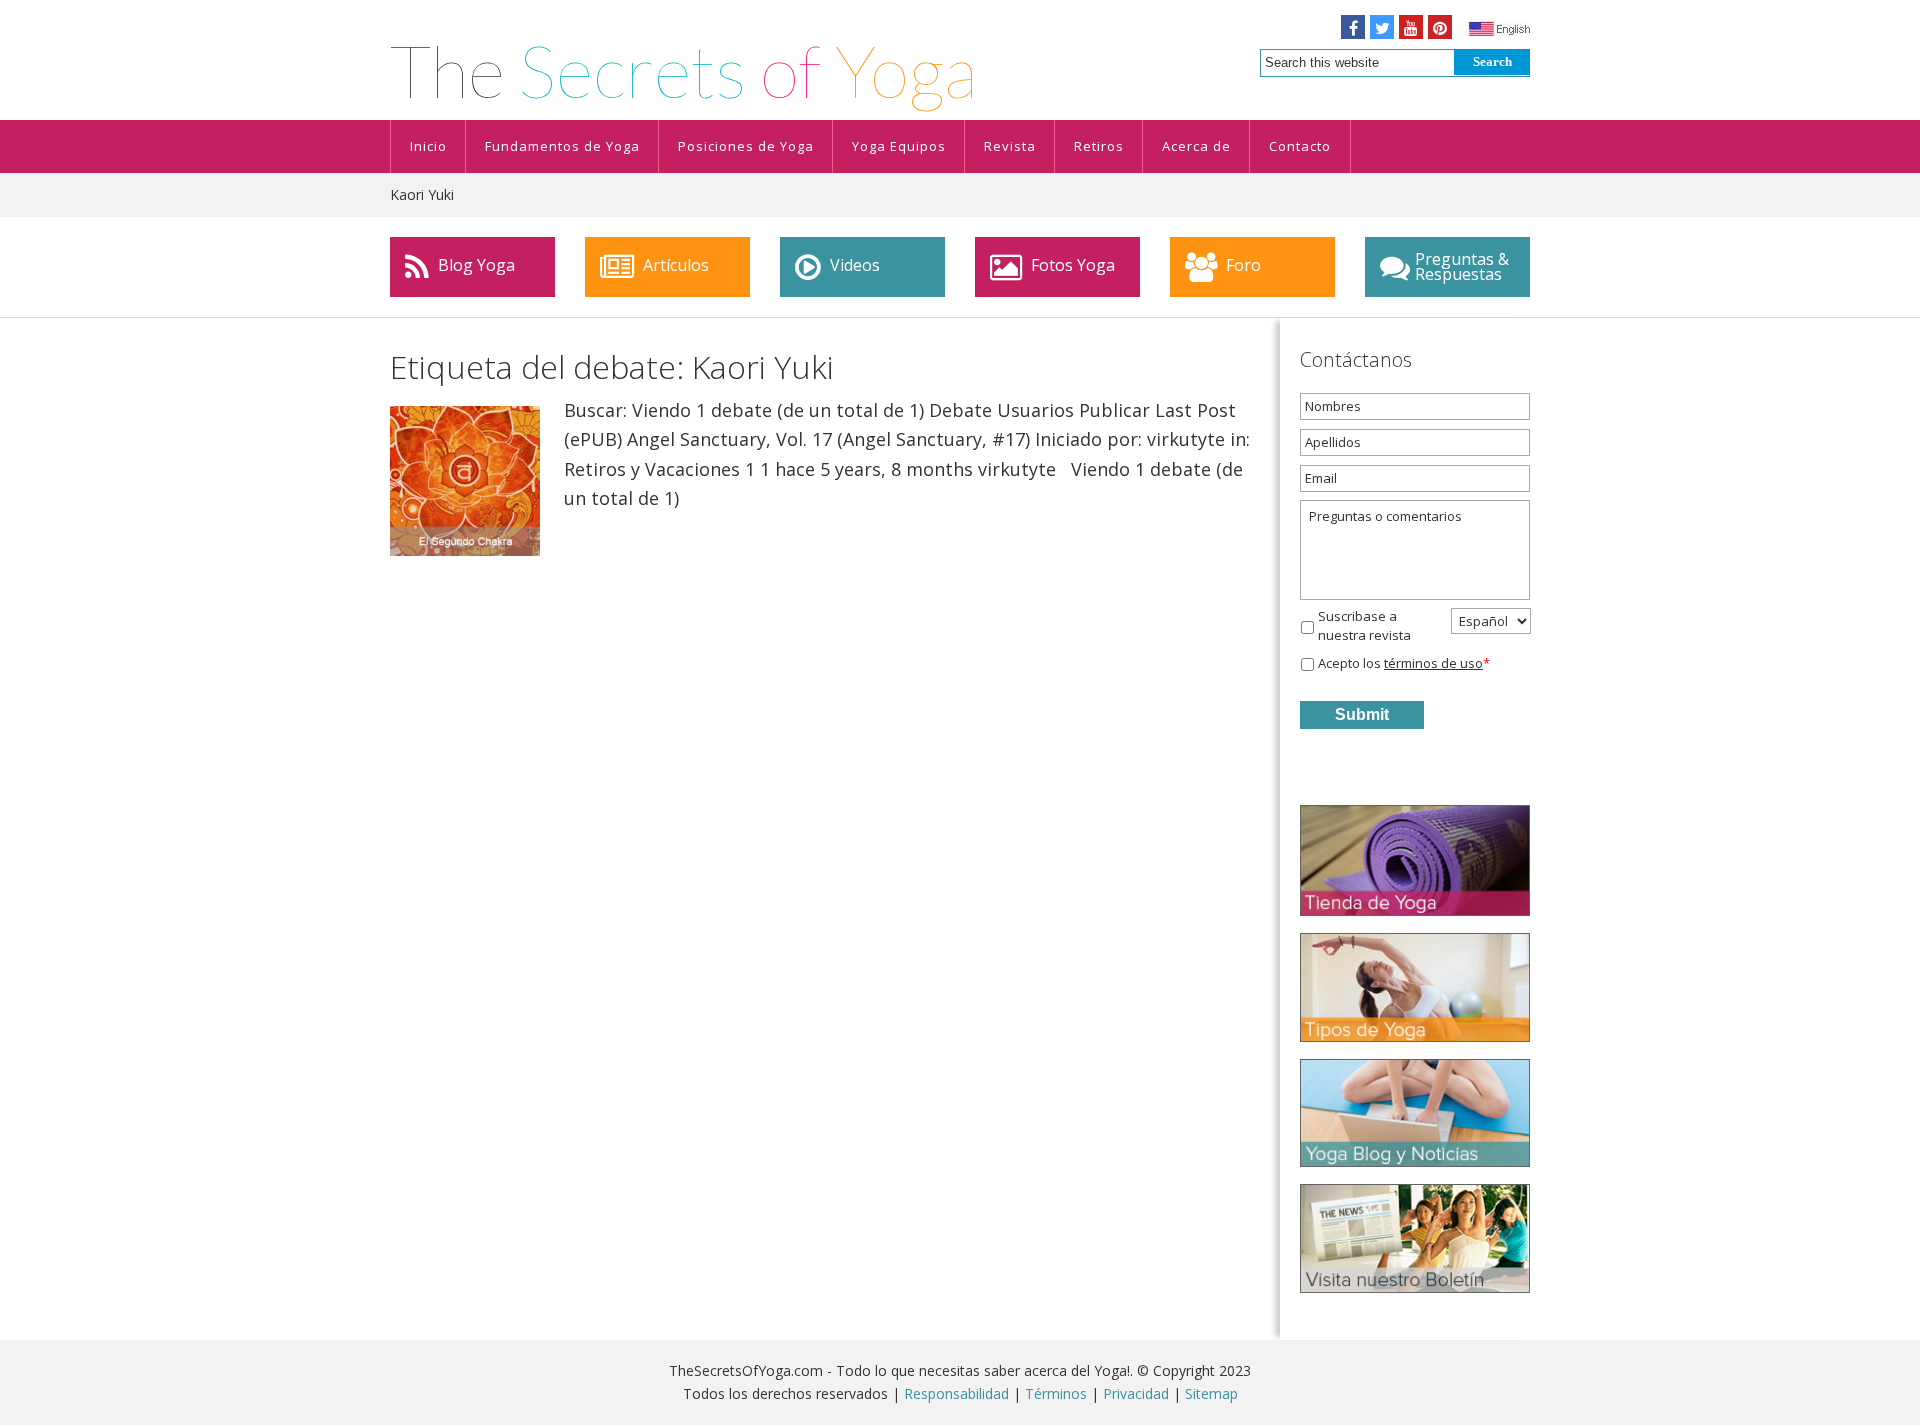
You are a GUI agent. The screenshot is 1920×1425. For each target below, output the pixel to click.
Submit (1362, 714)
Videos (853, 265)
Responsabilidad (956, 1393)
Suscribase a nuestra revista (1364, 626)
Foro (1241, 265)
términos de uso (1433, 663)
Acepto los (1404, 663)
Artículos (674, 265)
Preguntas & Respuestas (1462, 266)
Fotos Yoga (1071, 265)
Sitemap (1211, 1393)
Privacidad (1136, 1393)
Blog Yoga (474, 265)
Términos (1056, 1393)
